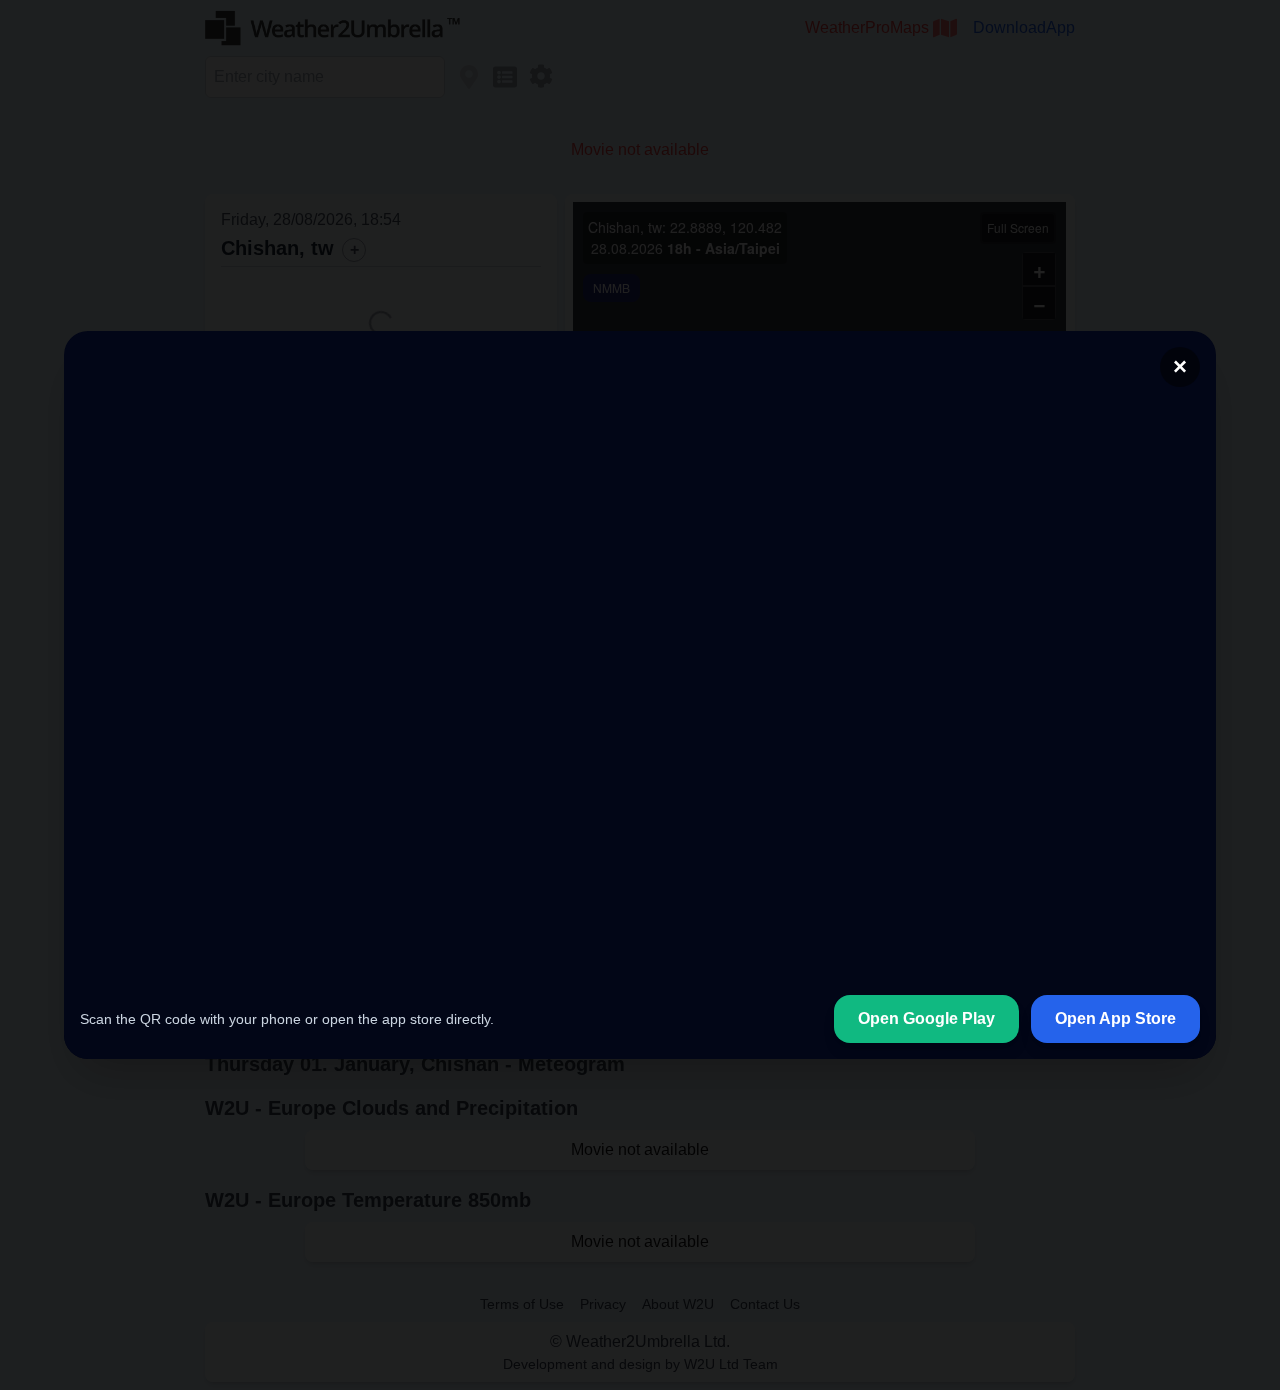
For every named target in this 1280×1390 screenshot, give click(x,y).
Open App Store (1115, 1018)
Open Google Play (926, 1018)
